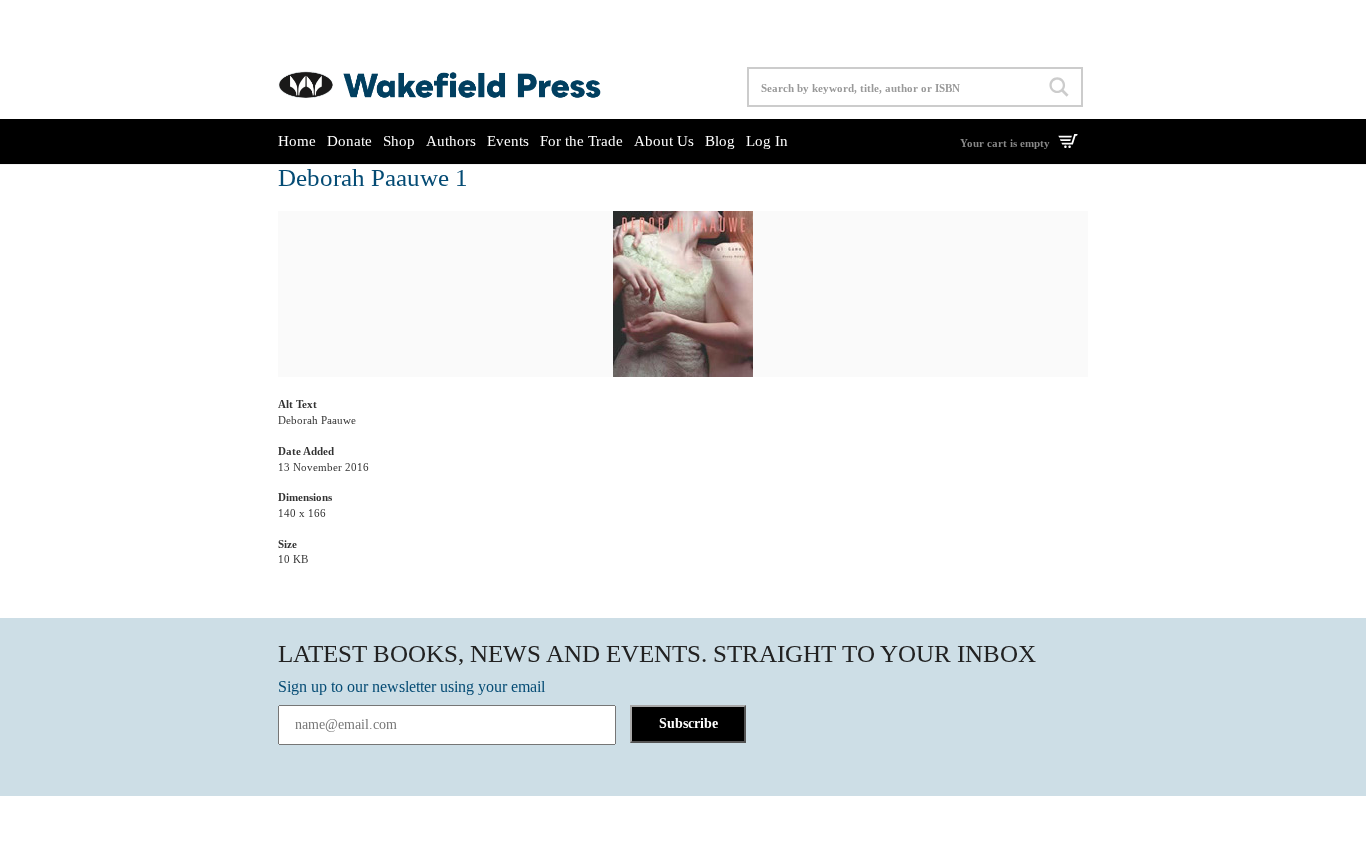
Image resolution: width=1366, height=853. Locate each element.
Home (297, 141)
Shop (399, 141)
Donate (349, 141)
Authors (451, 141)
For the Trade (581, 141)
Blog (720, 141)
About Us (664, 141)
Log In (767, 141)
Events (508, 141)
